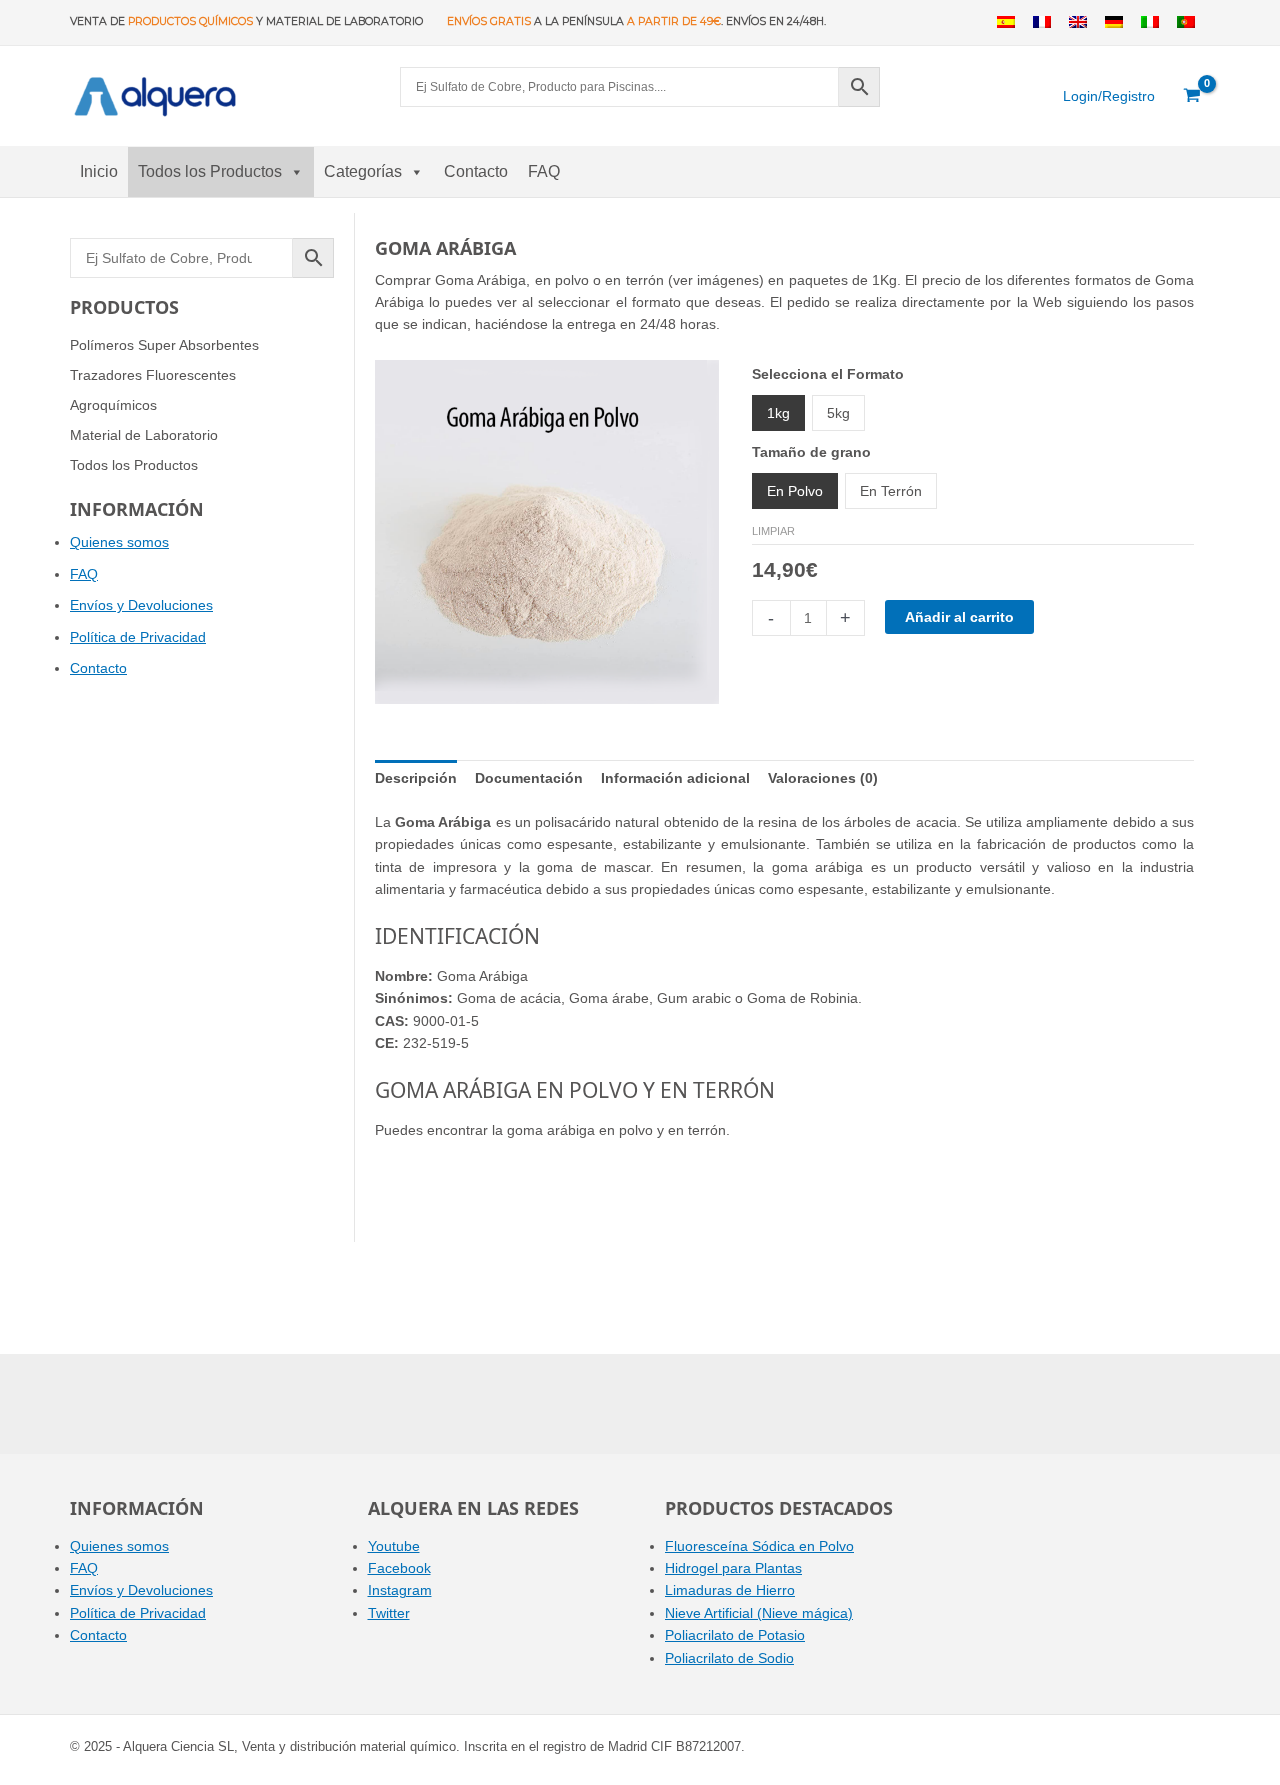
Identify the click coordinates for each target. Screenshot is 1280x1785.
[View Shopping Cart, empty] (1192, 96)
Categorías (363, 171)
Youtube (394, 1546)
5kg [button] (838, 413)
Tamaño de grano (811, 452)
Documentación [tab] (529, 778)
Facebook (399, 1568)
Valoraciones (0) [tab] (823, 778)
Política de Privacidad (138, 637)
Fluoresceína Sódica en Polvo (759, 1546)
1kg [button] (778, 413)
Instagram (400, 1590)
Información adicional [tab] (675, 778)
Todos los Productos (210, 171)
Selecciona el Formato (828, 374)
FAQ (544, 171)
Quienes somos (119, 542)
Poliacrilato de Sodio (729, 1658)
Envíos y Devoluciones (141, 605)
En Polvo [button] (795, 491)
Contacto (476, 171)
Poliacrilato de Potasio (735, 1635)
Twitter (389, 1613)
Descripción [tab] (416, 778)
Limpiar (773, 531)
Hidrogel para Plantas (733, 1568)
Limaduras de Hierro (730, 1590)
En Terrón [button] (891, 491)
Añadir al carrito (959, 617)
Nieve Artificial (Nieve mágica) (759, 1613)
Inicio (99, 171)
